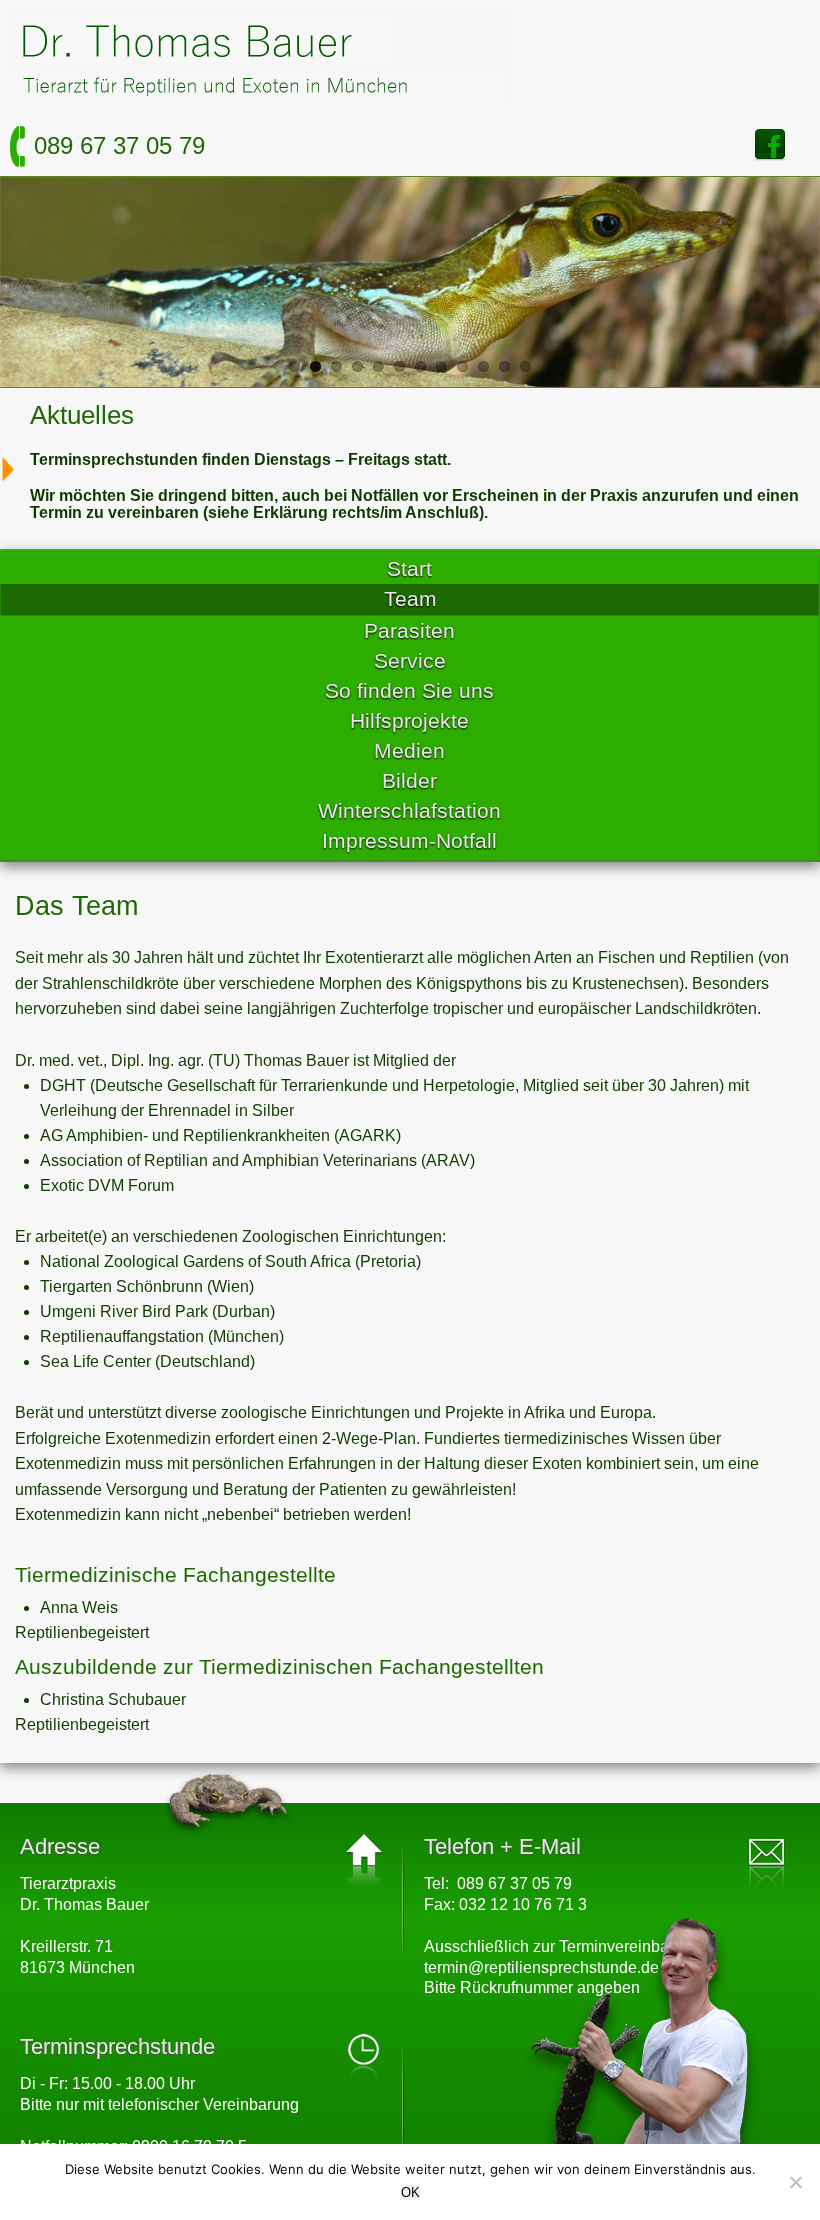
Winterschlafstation (409, 810)
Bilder (409, 780)
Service (410, 660)
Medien (409, 750)
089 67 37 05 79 (119, 145)
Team (410, 598)
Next (764, 287)
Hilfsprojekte (409, 720)
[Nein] (795, 2182)
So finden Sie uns (409, 690)
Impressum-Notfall (409, 840)
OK (410, 2192)
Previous (56, 287)
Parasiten (409, 630)
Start (409, 568)
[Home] (260, 100)
